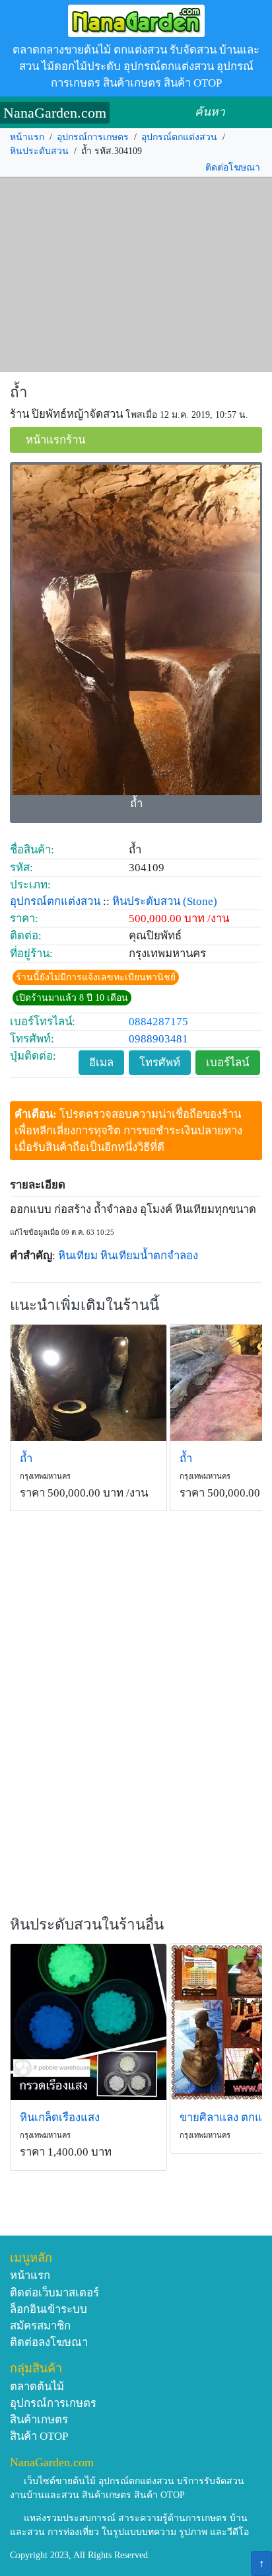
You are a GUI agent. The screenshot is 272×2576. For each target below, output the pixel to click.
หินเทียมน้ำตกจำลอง (149, 1256)
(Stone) (200, 901)
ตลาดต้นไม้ (37, 2387)
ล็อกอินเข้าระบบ (49, 2309)
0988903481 (158, 1039)
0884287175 (158, 1022)
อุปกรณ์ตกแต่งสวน (179, 137)
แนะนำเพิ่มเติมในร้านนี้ (85, 1305)
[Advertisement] (136, 275)
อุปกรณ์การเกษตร (93, 137)
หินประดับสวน (39, 151)
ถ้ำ (19, 392)
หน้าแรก (27, 137)
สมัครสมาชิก (40, 2326)
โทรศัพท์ (160, 1063)
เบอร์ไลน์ (227, 1063)
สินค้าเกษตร (39, 2420)
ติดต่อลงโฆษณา (49, 2342)
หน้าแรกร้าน (55, 440)
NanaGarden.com (55, 113)
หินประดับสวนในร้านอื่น (87, 1925)
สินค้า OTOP (39, 2436)
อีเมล (101, 1063)
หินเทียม (78, 1256)
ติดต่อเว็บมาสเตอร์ (54, 2293)
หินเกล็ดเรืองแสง (60, 2118)
